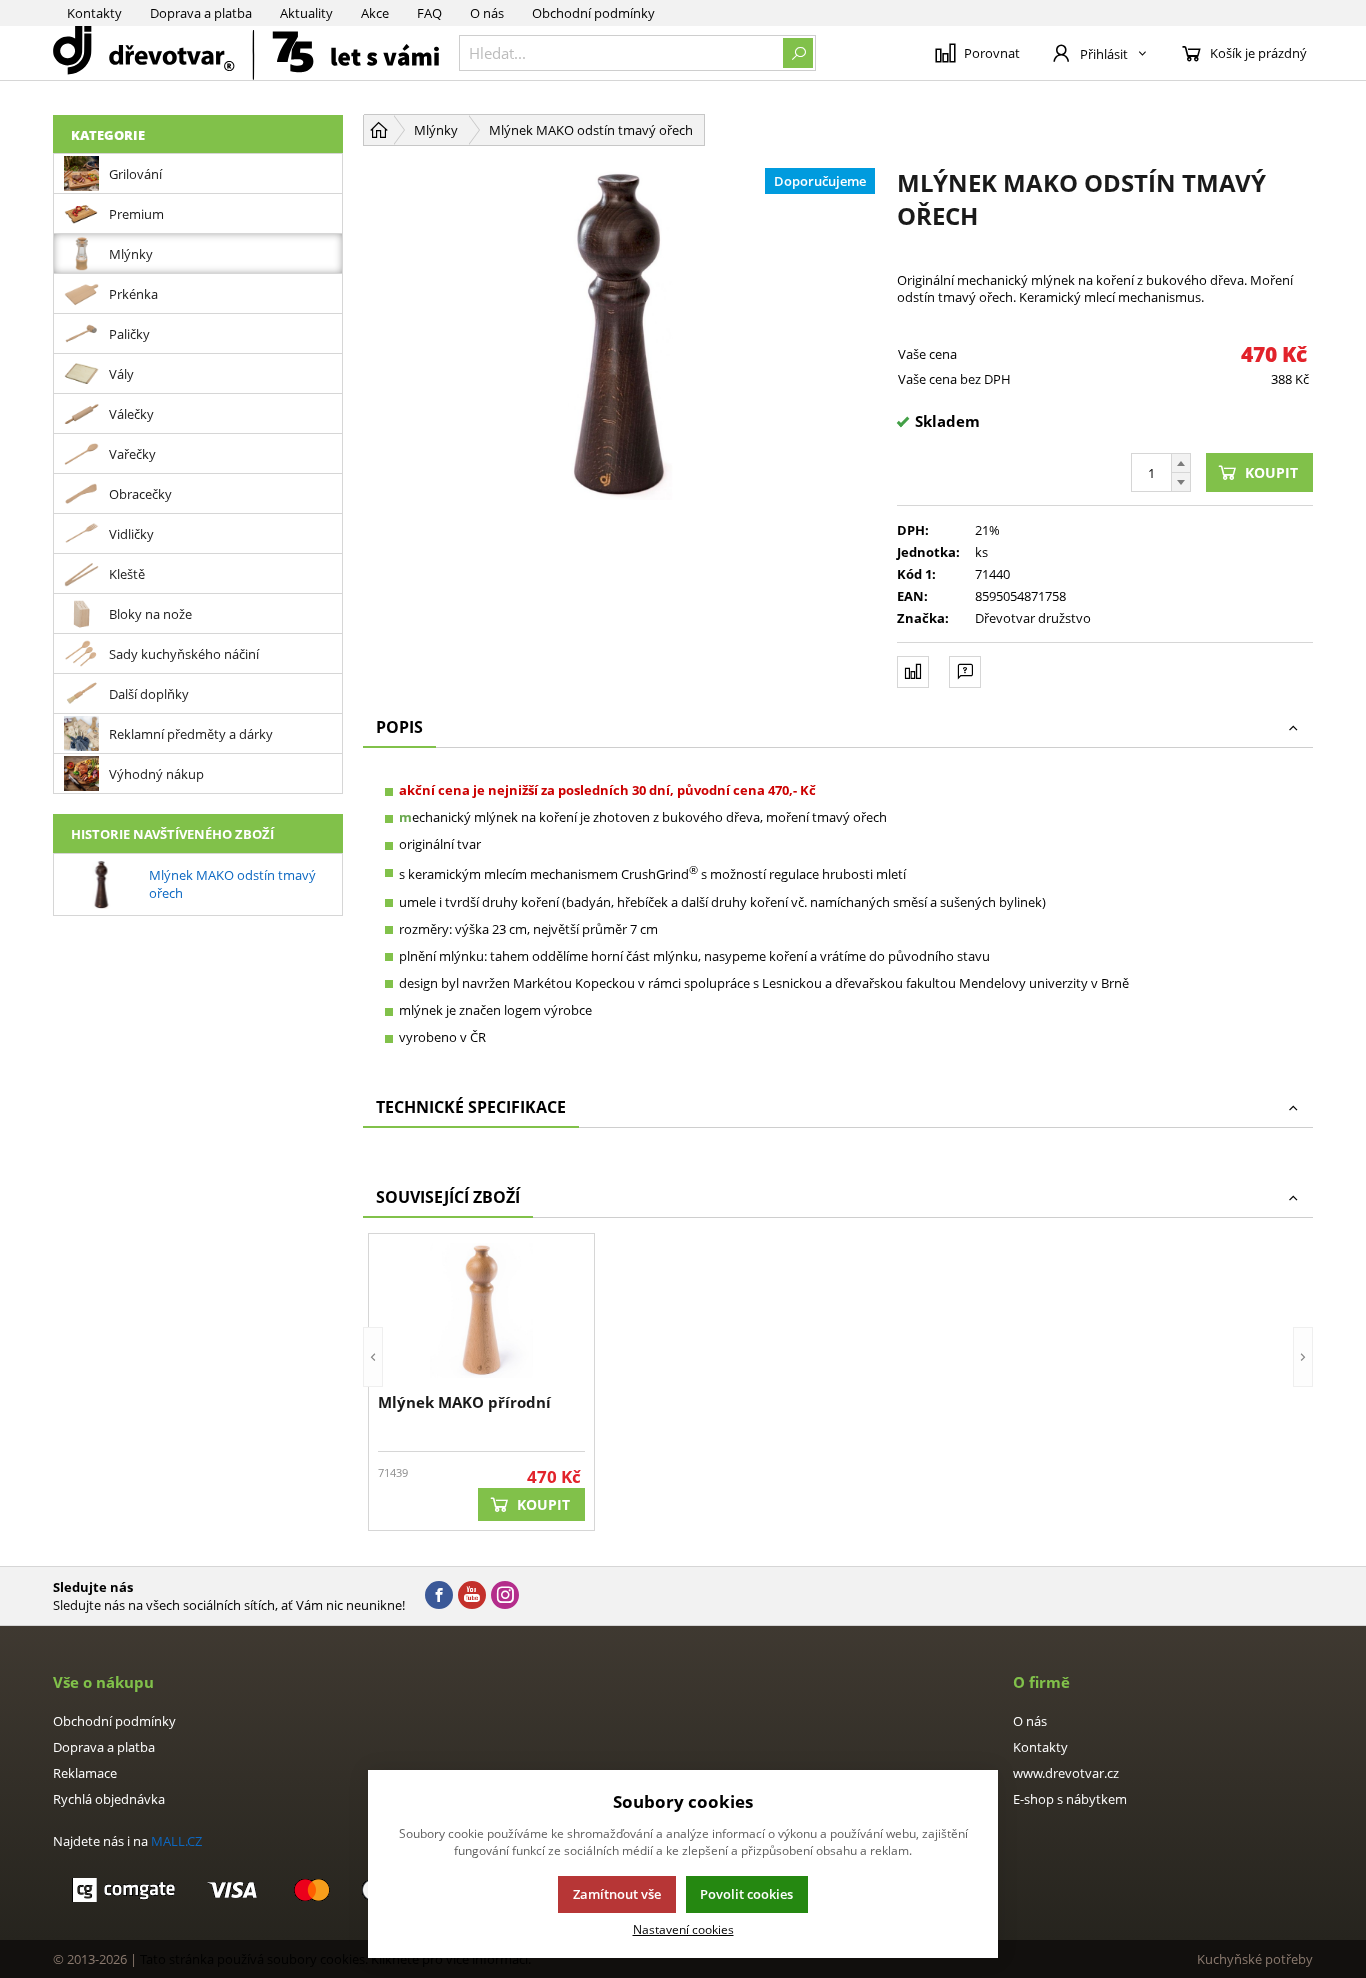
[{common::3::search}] (798, 53)
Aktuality (306, 13)
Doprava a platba (201, 13)
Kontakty (94, 13)
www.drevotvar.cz (1066, 1773)
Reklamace (85, 1773)
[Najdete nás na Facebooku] (439, 1596)
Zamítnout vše (617, 1894)
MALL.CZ (176, 1841)
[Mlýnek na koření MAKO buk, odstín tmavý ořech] (620, 333)
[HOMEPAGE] (379, 130)
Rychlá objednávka (109, 1799)
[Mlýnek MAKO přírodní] (481, 1310)
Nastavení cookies (683, 1929)
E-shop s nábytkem (1070, 1799)
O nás (487, 13)
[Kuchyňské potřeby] (246, 53)
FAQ (429, 13)
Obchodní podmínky (593, 13)
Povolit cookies (746, 1894)
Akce (375, 13)
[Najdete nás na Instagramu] (505, 1596)
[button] (373, 1382)
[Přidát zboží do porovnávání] (913, 672)
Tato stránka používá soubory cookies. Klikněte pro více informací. (335, 1959)
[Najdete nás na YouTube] (472, 1596)
